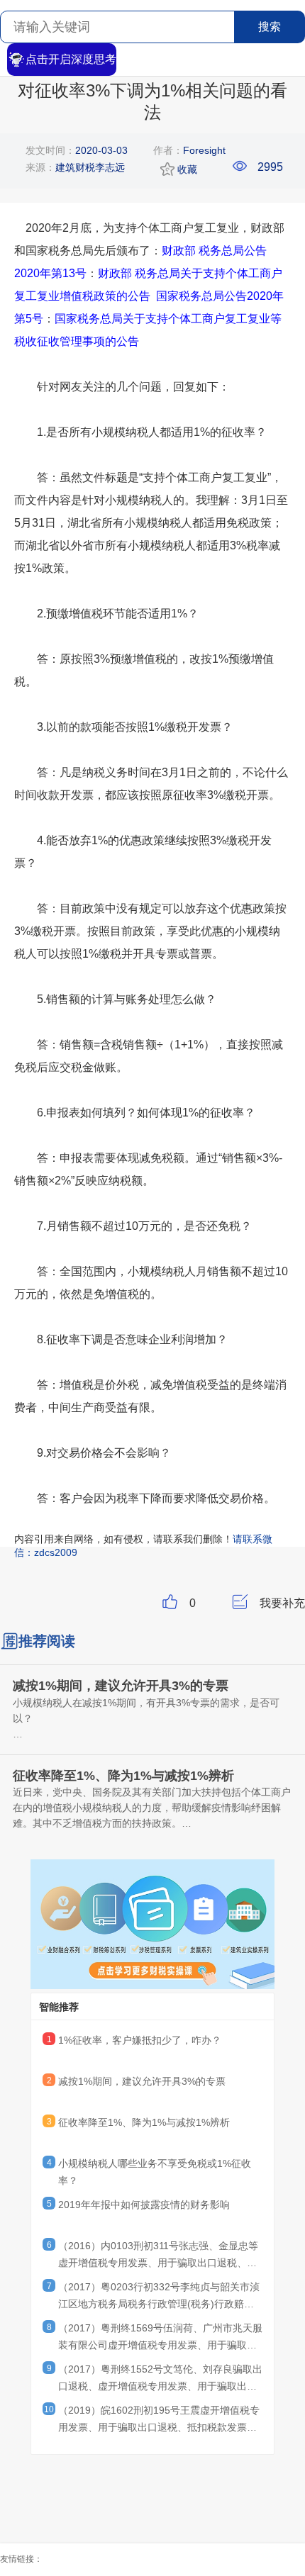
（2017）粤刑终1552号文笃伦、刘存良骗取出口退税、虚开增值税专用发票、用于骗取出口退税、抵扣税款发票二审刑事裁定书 (160, 2380)
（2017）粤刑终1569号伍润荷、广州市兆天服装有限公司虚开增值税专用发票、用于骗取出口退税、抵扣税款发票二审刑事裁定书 (160, 2339)
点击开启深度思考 (71, 59)
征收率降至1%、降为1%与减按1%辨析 (144, 2122)
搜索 (270, 27)
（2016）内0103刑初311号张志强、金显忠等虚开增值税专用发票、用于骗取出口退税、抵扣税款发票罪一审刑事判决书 (158, 2256)
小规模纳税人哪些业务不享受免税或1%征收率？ (155, 2172)
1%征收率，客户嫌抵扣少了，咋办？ (140, 2040)
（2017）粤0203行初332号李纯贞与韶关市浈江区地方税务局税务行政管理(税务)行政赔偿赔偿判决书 (159, 2297)
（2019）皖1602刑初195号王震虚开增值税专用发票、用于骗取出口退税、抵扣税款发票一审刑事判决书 (159, 2421)
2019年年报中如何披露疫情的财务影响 (144, 2205)
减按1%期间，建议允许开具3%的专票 (142, 2081)
